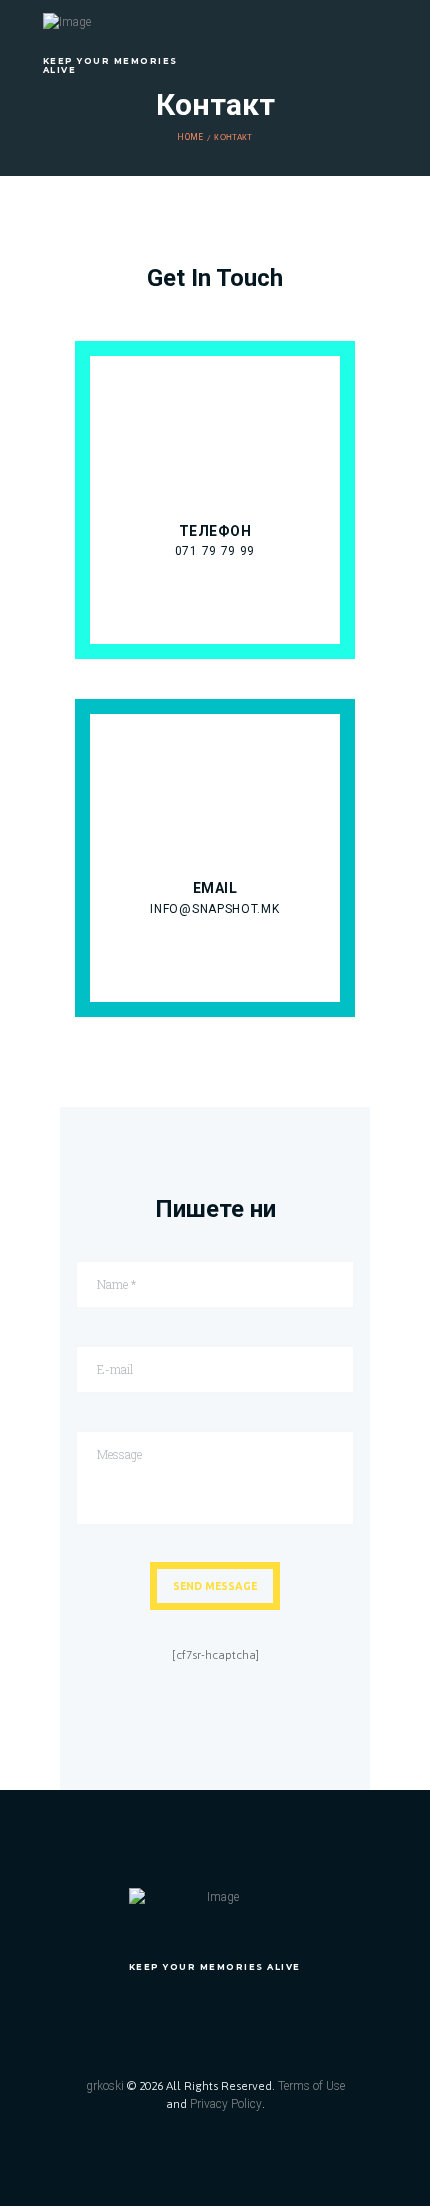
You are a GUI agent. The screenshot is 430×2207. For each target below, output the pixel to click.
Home (190, 137)
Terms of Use (311, 2086)
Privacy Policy (226, 2104)
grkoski (105, 2086)
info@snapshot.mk (214, 909)
